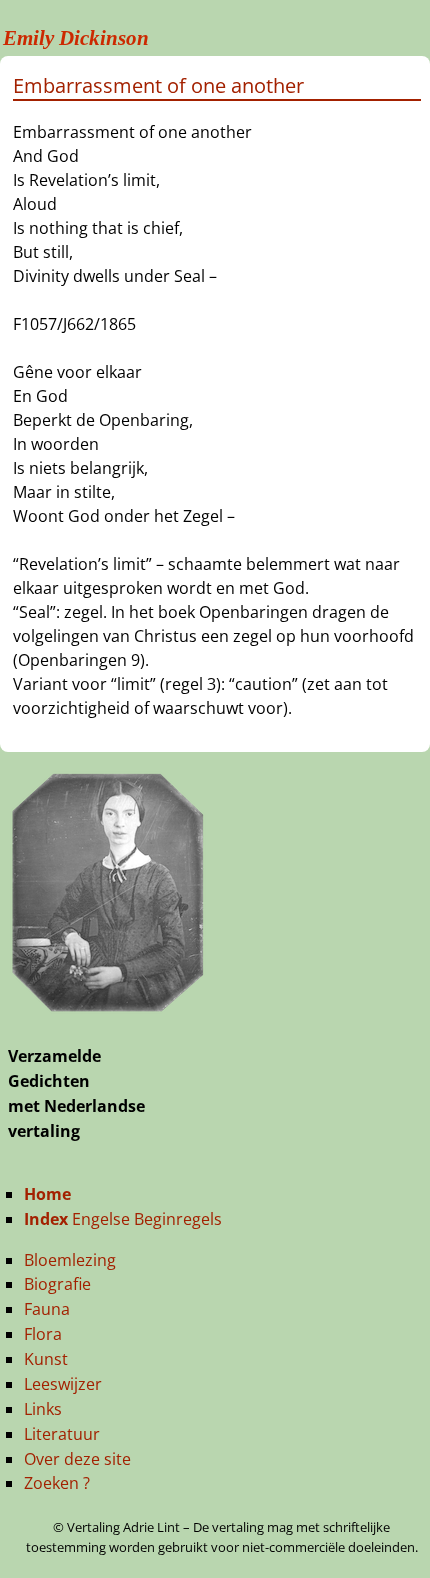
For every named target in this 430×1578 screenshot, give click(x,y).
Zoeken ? (57, 1483)
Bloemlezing (70, 1260)
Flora (43, 1334)
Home (47, 1194)
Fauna (47, 1309)
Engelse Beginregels (123, 1219)
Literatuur (62, 1434)
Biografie (57, 1284)
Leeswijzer (63, 1384)
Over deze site (77, 1459)
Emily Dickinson (76, 38)
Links (43, 1409)
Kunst (46, 1359)
